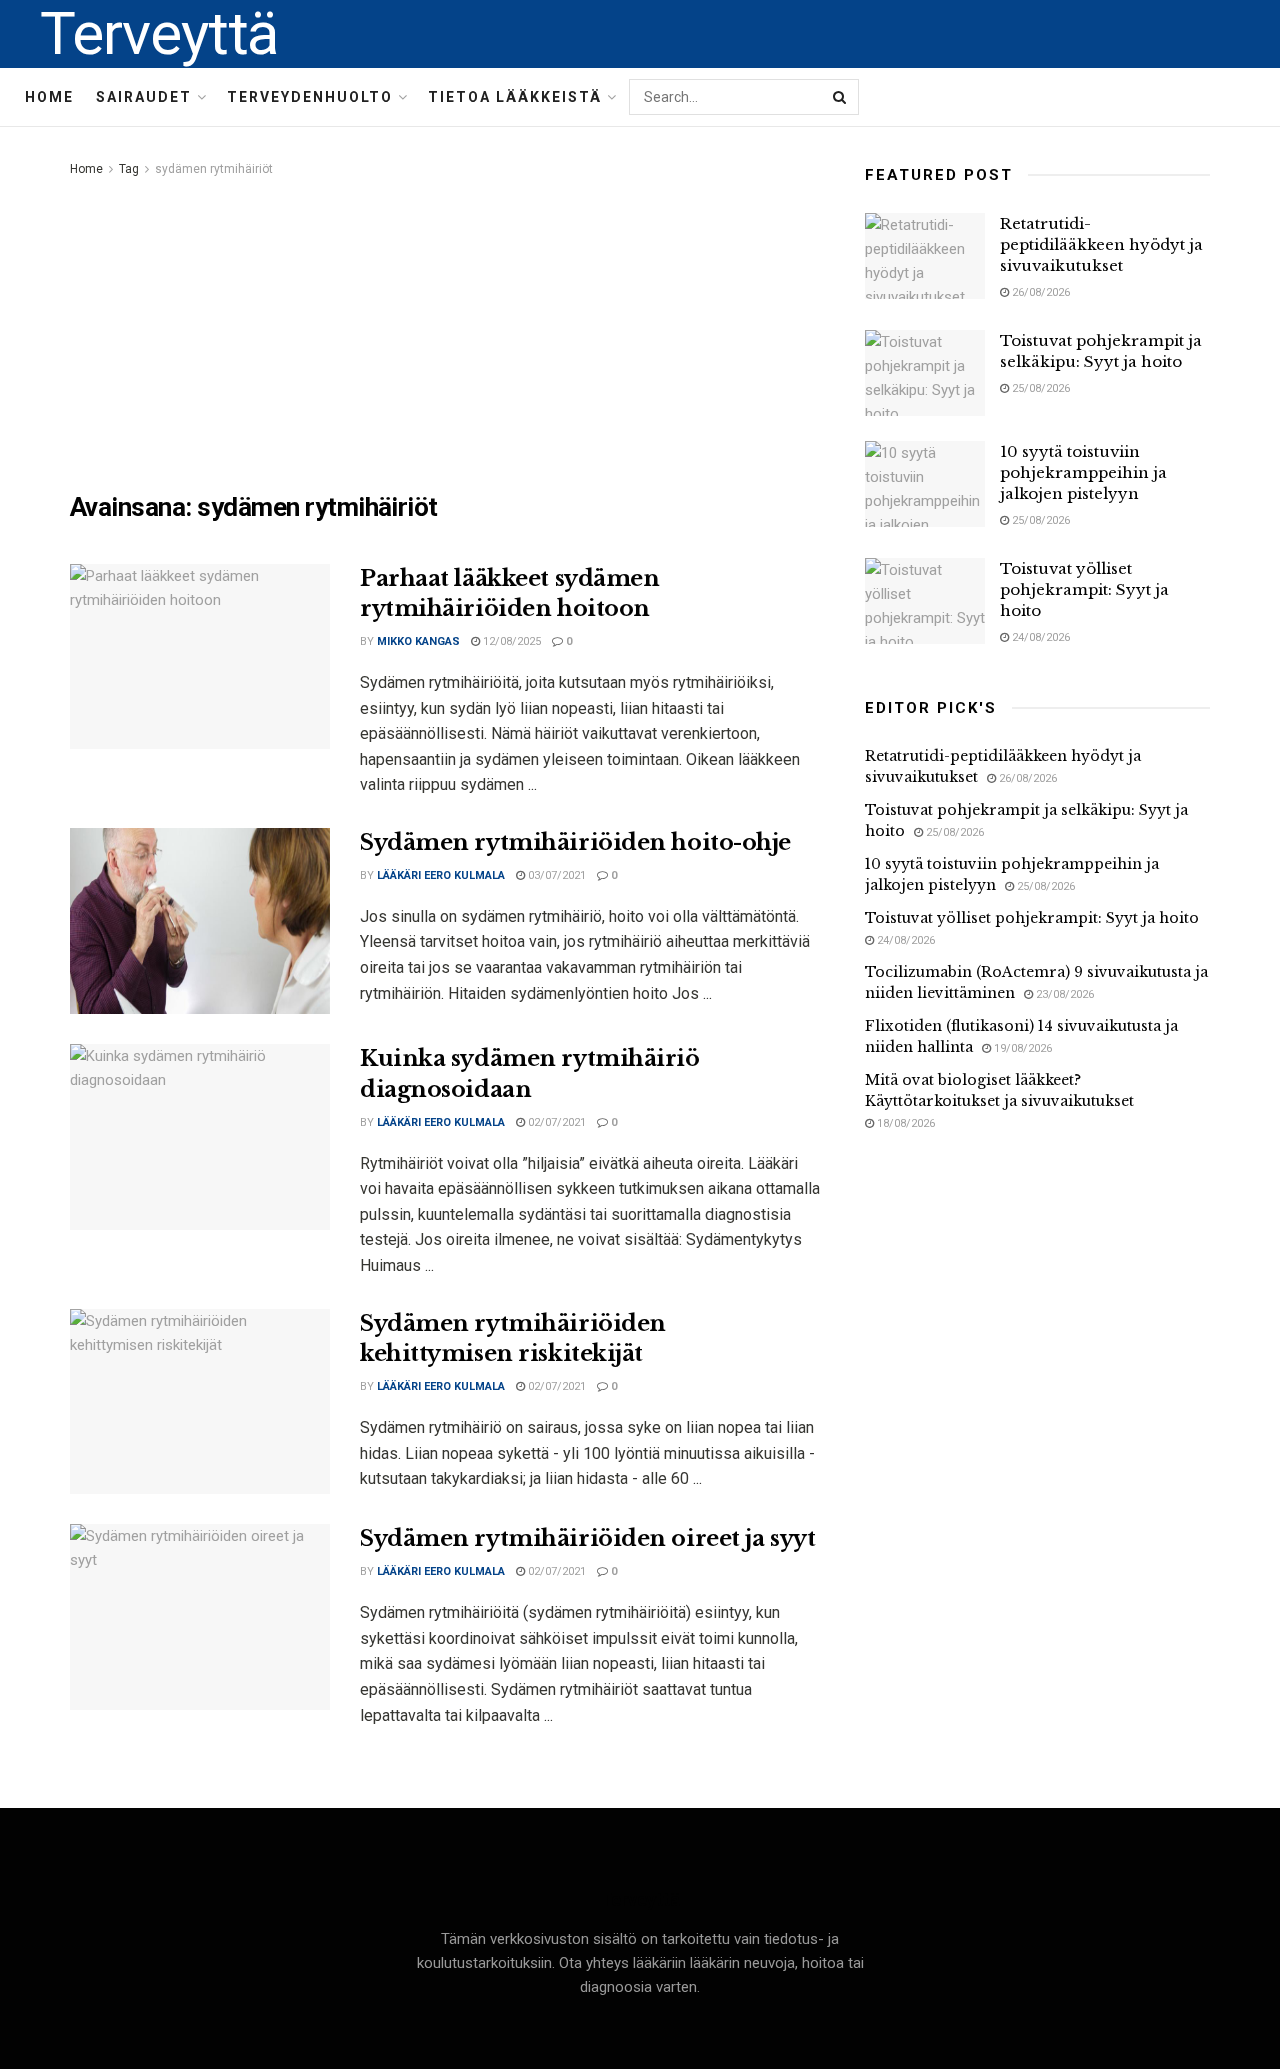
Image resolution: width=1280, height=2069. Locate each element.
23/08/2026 (1063, 994)
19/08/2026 (1021, 1048)
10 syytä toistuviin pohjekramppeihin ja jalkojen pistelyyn (1083, 472)
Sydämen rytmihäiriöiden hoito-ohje (575, 842)
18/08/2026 (904, 1123)
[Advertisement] (445, 331)
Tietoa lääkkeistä (515, 97)
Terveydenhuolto (310, 97)
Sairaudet (144, 97)
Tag (129, 169)
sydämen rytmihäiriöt (214, 169)
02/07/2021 (555, 1122)
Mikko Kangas (418, 641)
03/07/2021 (555, 875)
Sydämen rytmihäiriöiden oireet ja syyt (587, 1538)
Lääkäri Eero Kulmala (441, 875)
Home (49, 97)
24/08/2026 (1039, 637)
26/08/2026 (1039, 292)
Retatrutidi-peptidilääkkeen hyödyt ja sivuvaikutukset (1101, 244)
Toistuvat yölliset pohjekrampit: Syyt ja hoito (1084, 589)
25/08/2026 (1039, 388)
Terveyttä (159, 34)
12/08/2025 (510, 641)
